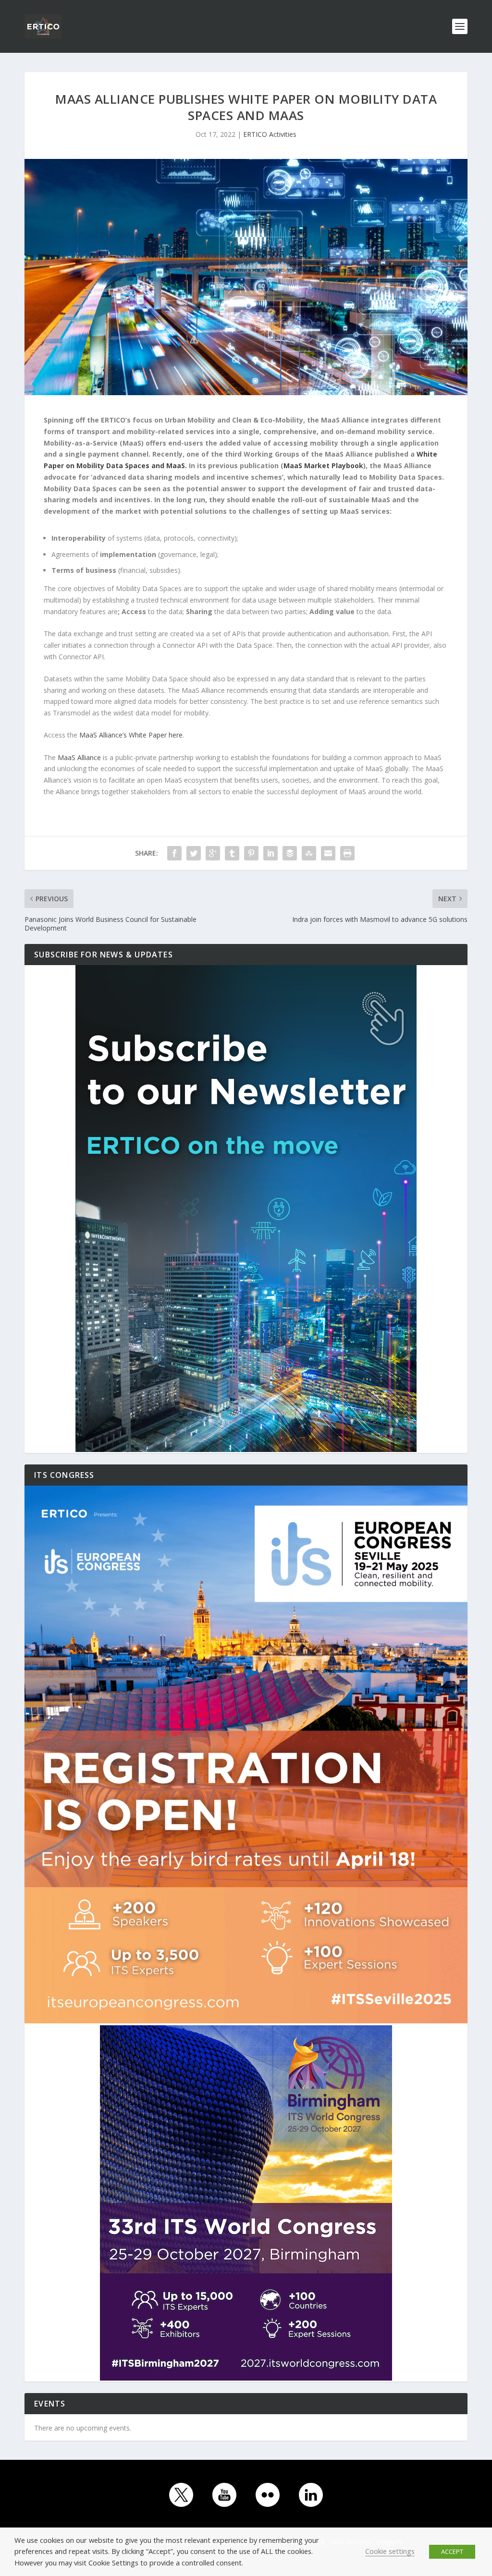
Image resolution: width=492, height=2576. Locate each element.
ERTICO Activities (270, 134)
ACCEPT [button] (452, 2552)
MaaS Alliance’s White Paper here (131, 735)
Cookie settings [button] (390, 2551)
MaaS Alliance (79, 757)
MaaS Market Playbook (323, 466)
